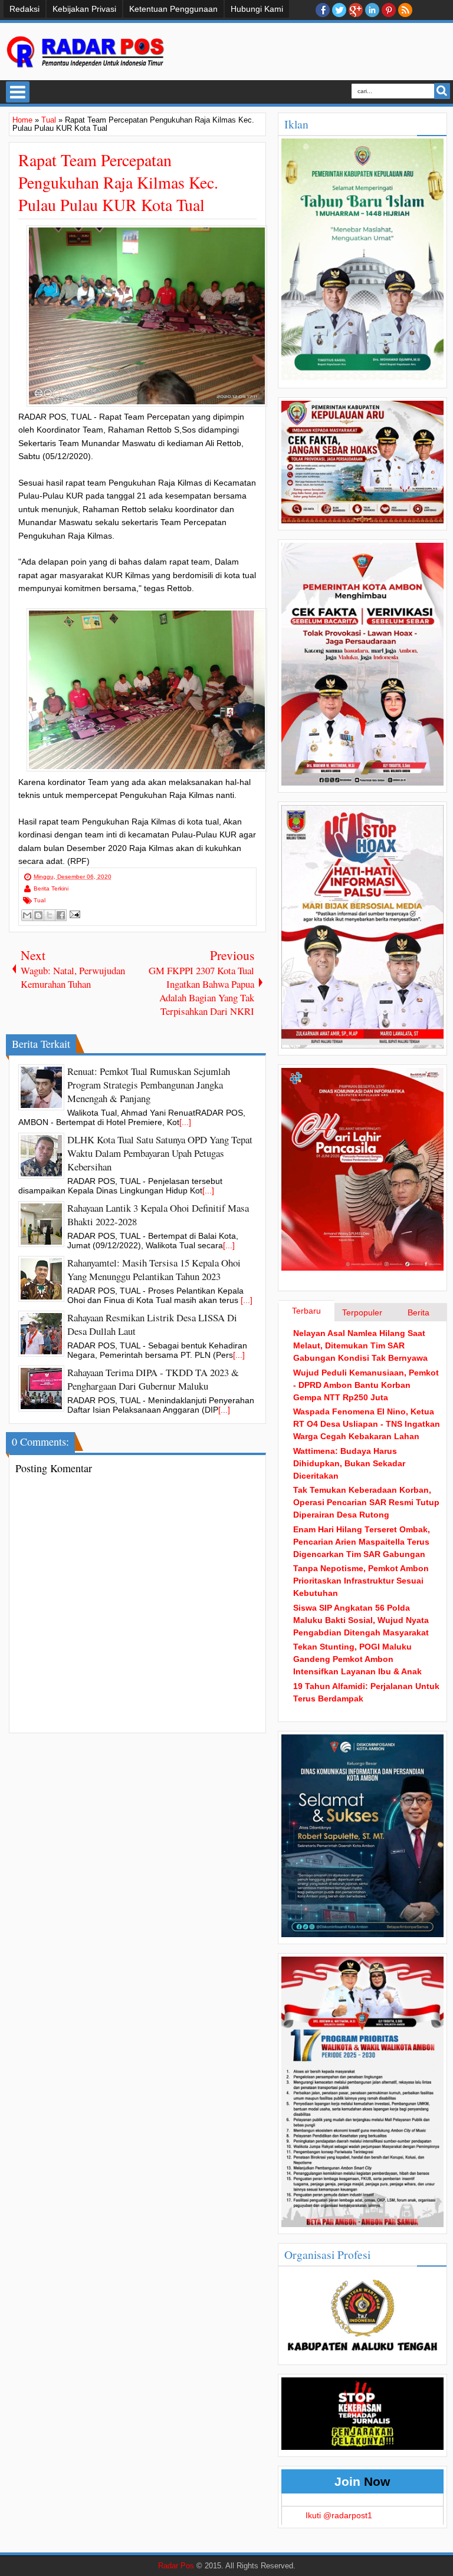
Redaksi (24, 9)
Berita (418, 1312)
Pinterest (389, 10)
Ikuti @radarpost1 (339, 2515)
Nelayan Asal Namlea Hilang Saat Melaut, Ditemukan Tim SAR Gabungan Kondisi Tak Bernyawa (360, 1345)
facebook (323, 10)
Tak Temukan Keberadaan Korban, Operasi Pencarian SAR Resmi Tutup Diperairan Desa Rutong (366, 1502)
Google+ (356, 10)
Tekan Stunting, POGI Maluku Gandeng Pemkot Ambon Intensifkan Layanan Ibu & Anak (357, 1659)
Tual (40, 900)
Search (442, 91)
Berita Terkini (51, 888)
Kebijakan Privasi (84, 9)
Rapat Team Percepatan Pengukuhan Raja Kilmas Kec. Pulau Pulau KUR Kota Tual (118, 182)
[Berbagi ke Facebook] (61, 915)
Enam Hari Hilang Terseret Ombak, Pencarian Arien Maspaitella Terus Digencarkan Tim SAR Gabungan (362, 1542)
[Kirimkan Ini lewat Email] (27, 915)
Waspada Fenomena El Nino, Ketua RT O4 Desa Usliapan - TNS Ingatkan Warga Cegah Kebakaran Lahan (367, 1424)
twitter (339, 10)
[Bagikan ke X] (50, 915)
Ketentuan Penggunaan (173, 9)
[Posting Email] (73, 914)
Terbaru (306, 1311)
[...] (185, 1122)
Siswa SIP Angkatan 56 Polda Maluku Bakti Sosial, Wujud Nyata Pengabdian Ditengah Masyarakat (361, 1620)
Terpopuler (362, 1312)
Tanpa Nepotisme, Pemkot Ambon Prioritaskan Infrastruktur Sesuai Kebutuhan (361, 1581)
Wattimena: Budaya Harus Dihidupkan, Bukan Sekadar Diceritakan (349, 1463)
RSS (405, 10)
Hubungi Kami (257, 9)
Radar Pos (176, 2566)
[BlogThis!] (38, 915)
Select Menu (18, 92)
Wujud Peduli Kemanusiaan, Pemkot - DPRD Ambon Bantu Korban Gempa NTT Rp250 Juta (366, 1385)
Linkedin (372, 10)
